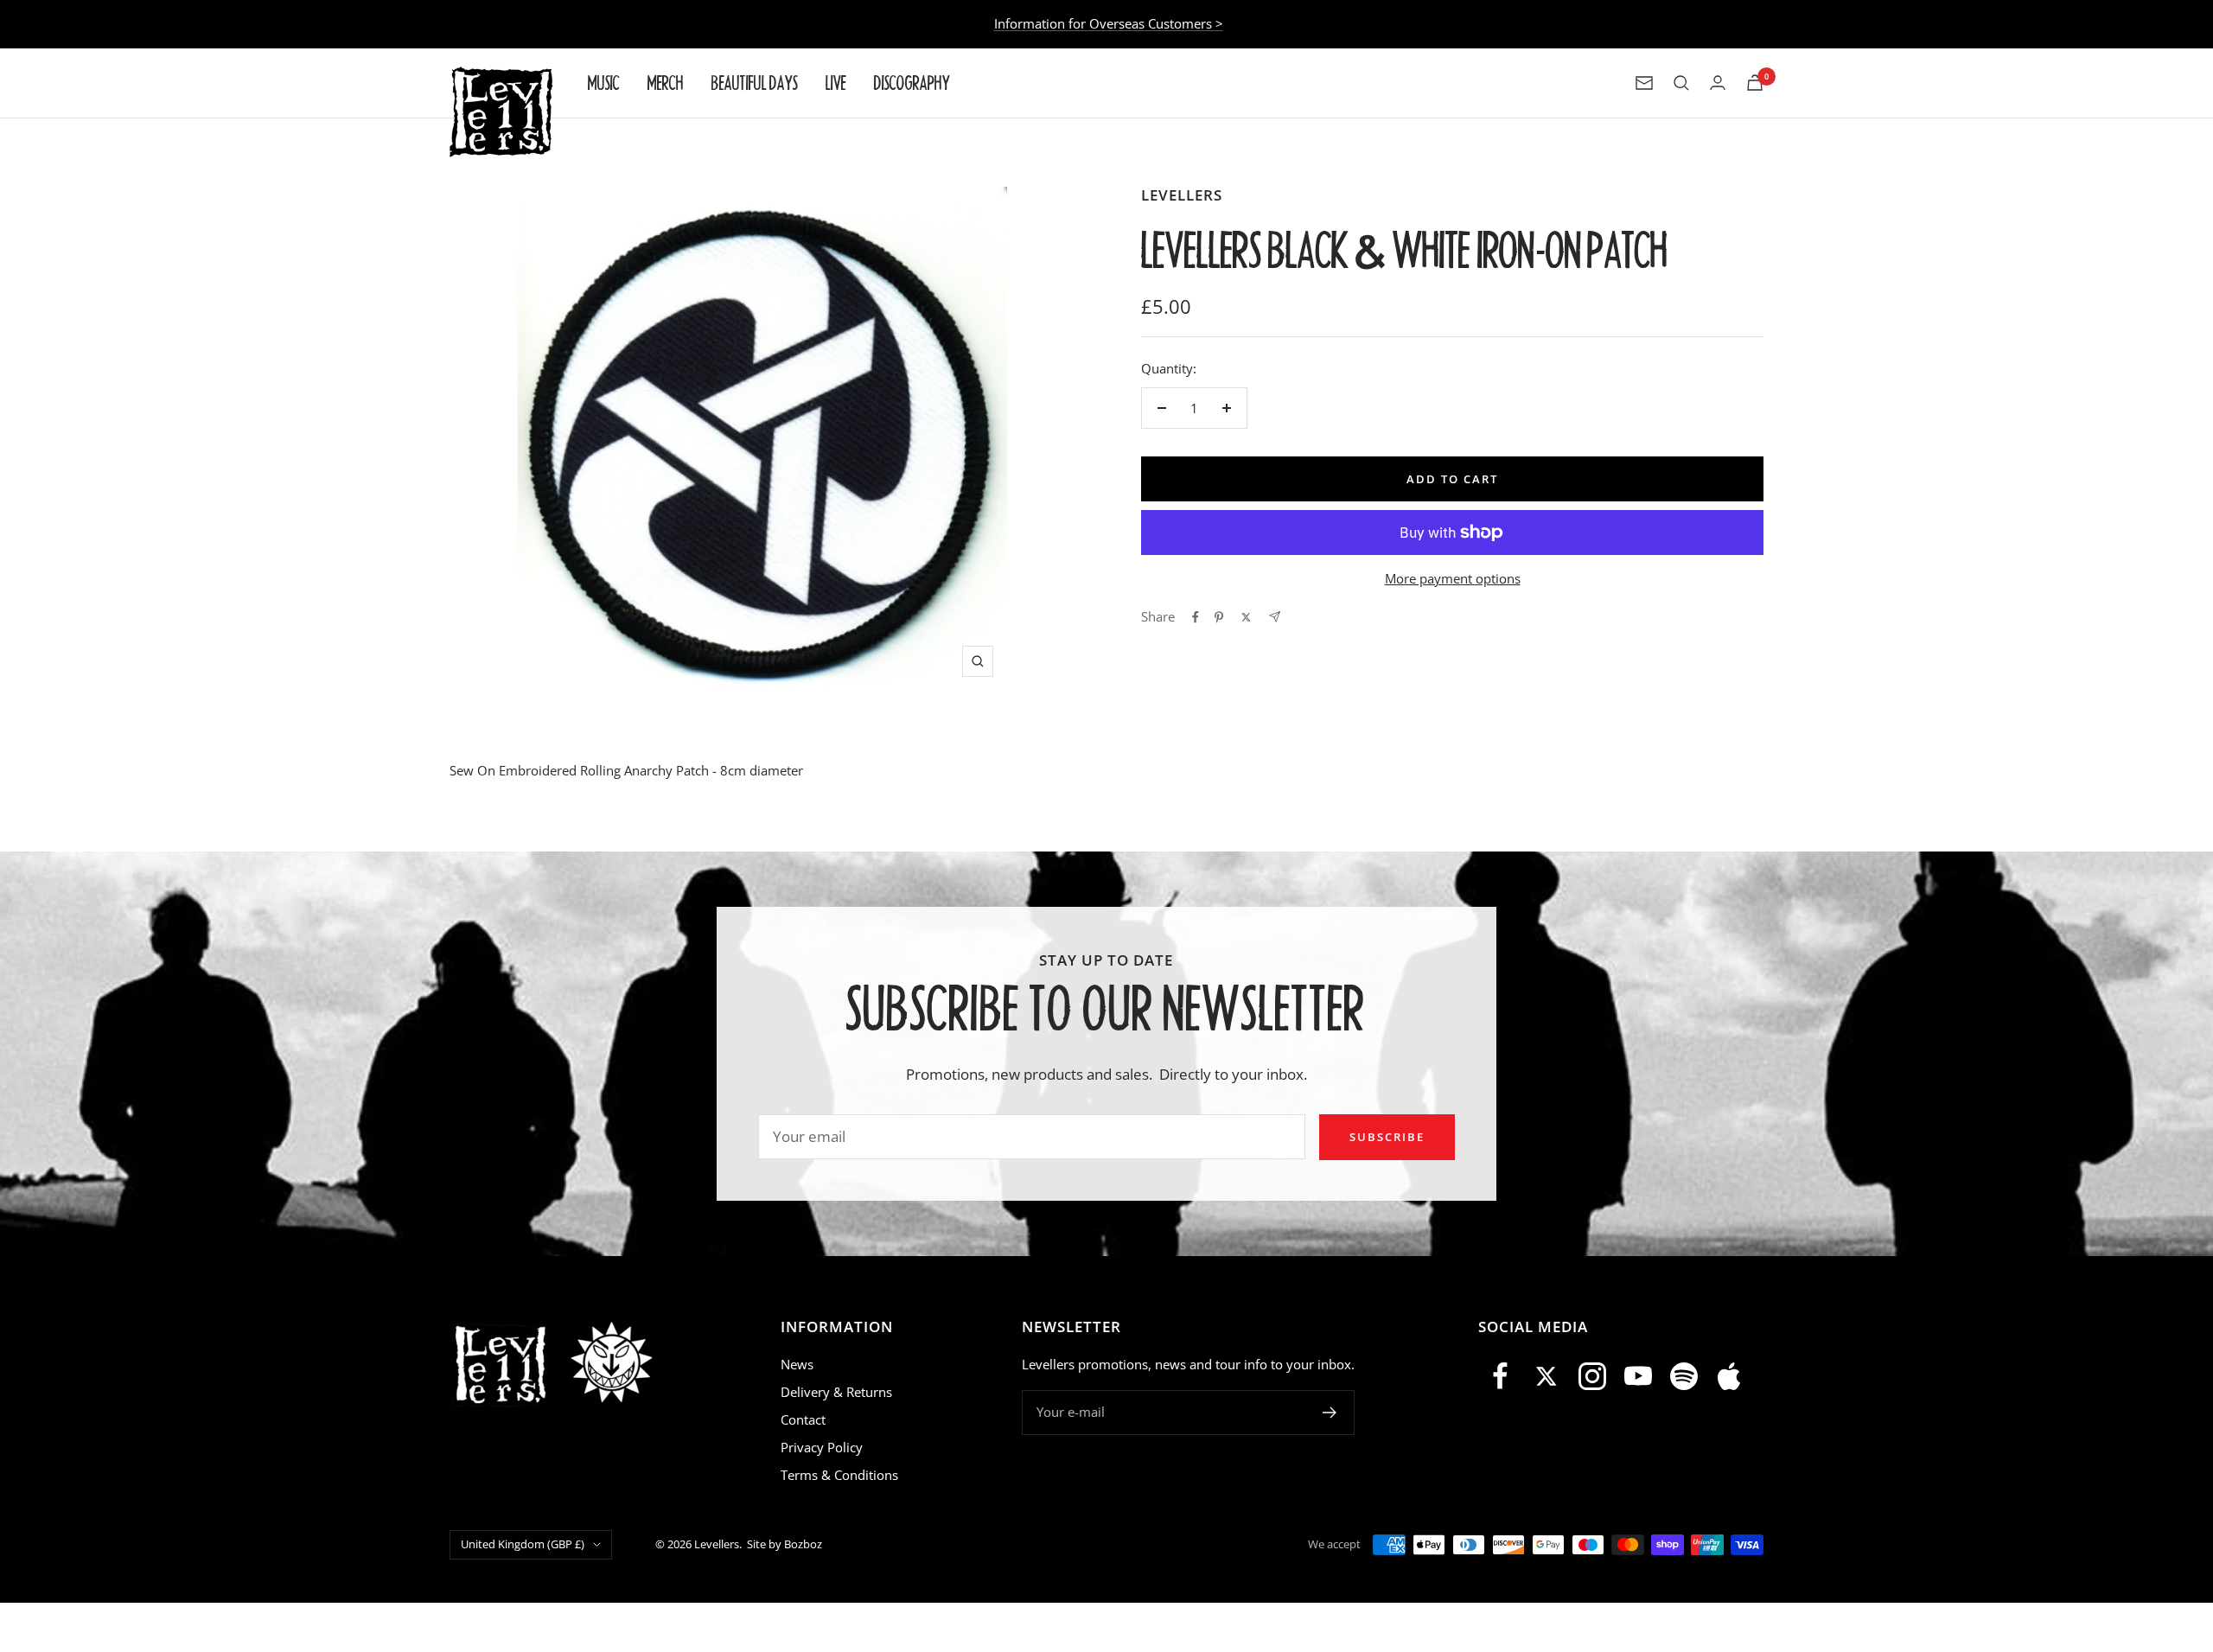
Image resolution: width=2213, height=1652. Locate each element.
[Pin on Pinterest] (1219, 617)
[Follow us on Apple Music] (1729, 1377)
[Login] (1718, 83)
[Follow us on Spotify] (1684, 1377)
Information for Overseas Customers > (1109, 23)
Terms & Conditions (839, 1475)
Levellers (1182, 195)
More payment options (1453, 578)
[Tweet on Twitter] (1246, 617)
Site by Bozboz (784, 1544)
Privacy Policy (822, 1447)
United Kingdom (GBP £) (523, 1544)
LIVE (836, 83)
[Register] (1330, 1413)
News (797, 1364)
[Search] (1681, 83)
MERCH (666, 83)
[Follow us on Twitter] (1547, 1377)
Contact (803, 1419)
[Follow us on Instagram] (1593, 1377)
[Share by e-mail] (1275, 617)
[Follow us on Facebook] (1501, 1377)
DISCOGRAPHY (912, 83)
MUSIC (604, 83)
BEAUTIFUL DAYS (755, 83)
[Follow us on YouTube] (1638, 1377)
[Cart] (1755, 83)
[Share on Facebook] (1196, 617)
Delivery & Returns (836, 1392)
